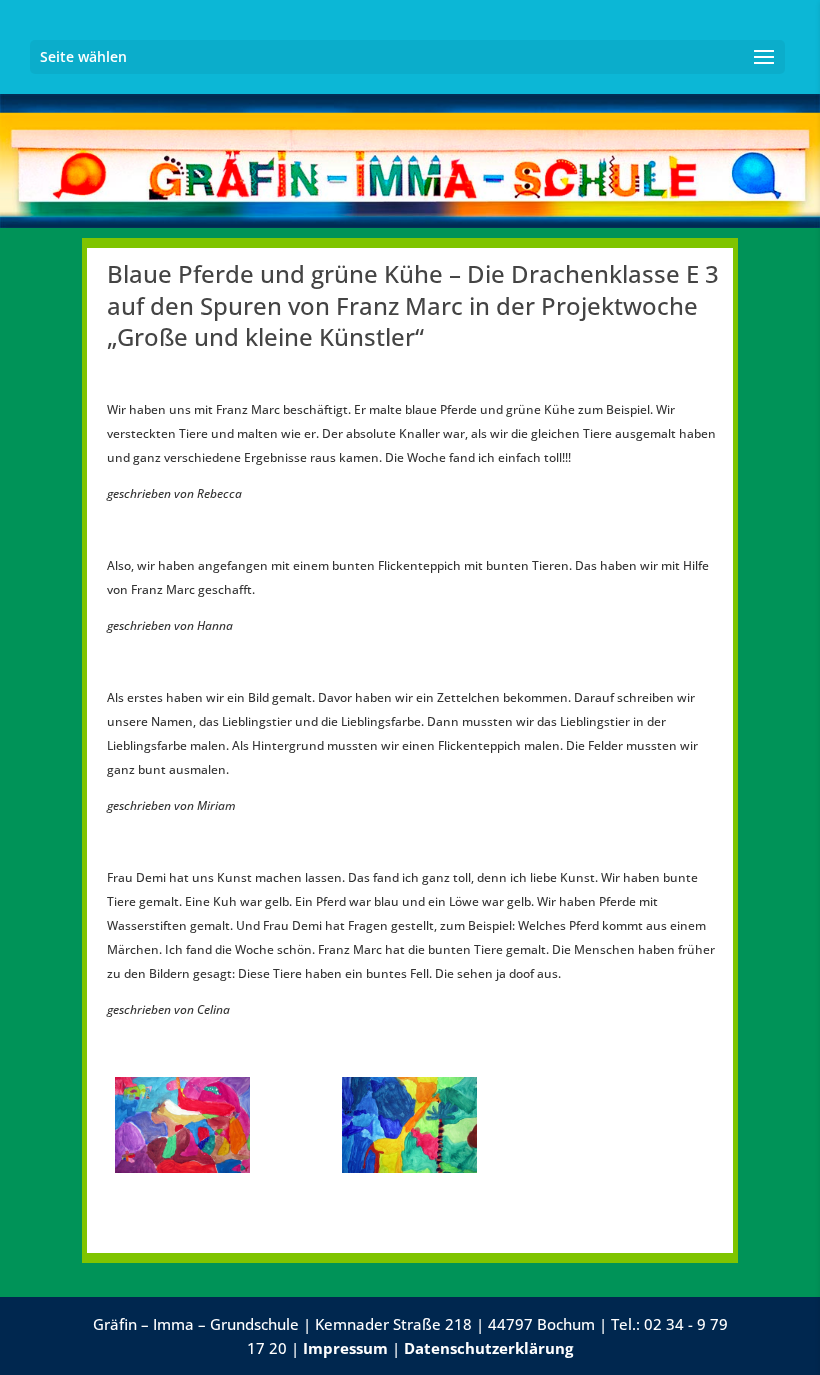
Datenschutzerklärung (488, 1348)
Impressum (345, 1348)
